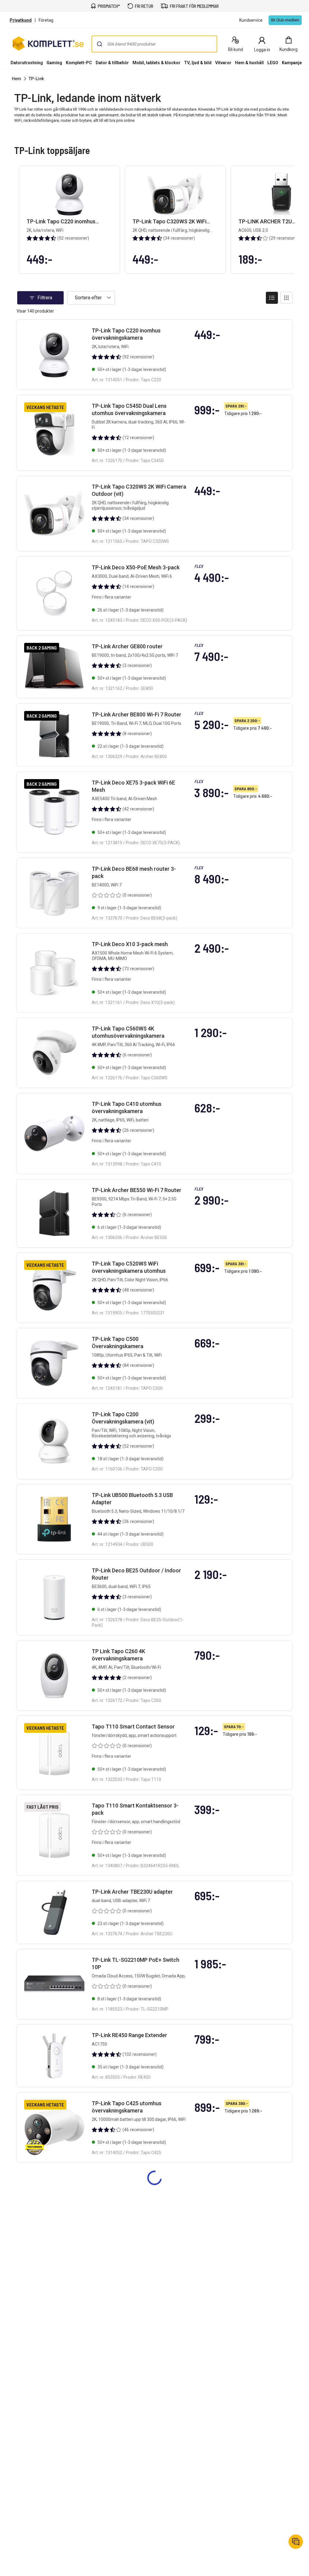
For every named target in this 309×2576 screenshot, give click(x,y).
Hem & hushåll (249, 63)
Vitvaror (223, 63)
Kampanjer (293, 63)
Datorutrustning (27, 63)
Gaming (54, 63)
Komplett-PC (79, 63)
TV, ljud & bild (198, 63)
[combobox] (154, 44)
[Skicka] (100, 44)
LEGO (273, 63)
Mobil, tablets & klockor (156, 63)
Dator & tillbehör (112, 63)
